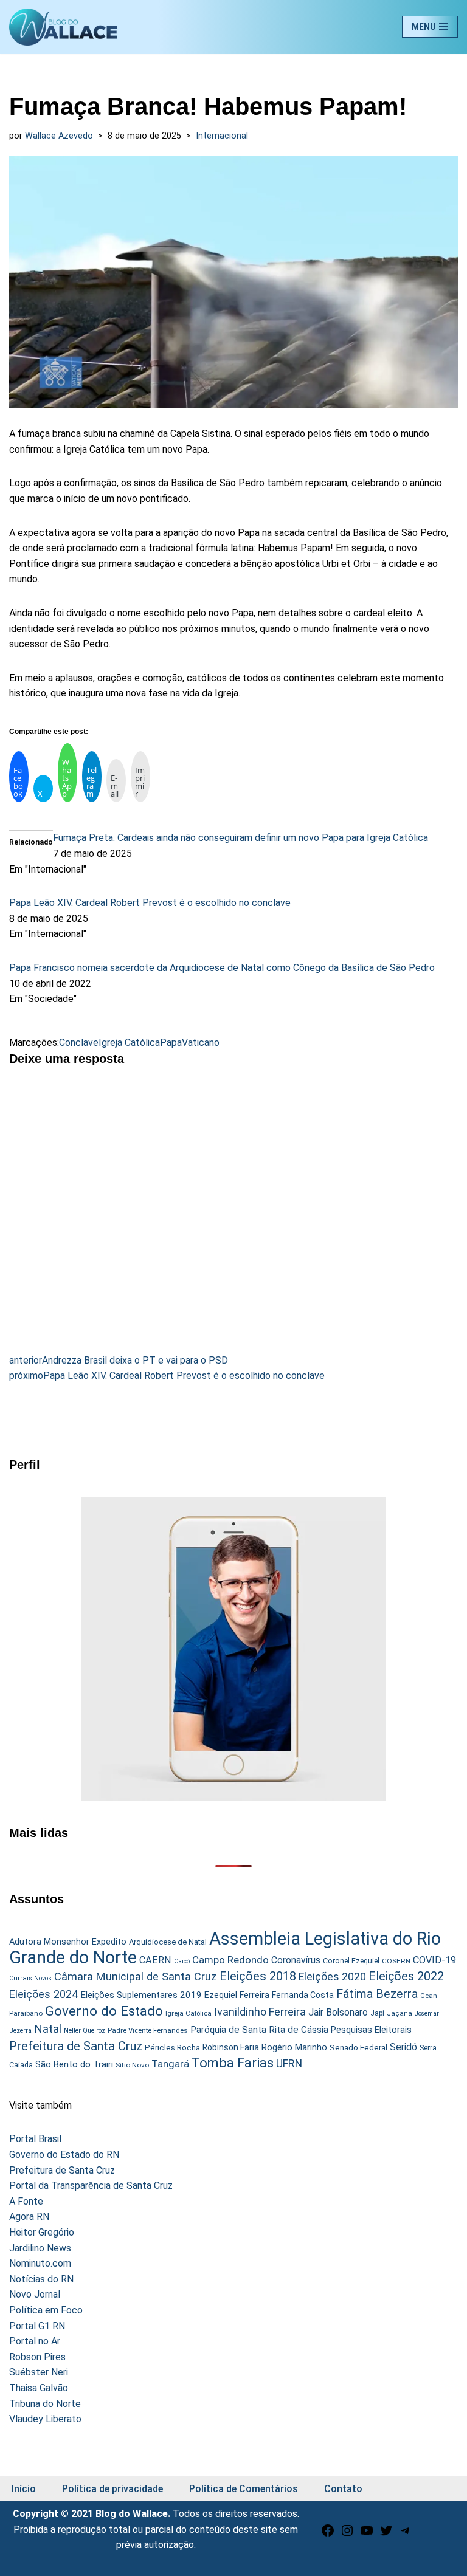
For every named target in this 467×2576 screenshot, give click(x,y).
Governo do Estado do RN (64, 2155)
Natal (48, 2029)
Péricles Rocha (172, 2047)
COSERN (396, 1961)
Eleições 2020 (332, 1977)
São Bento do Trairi (74, 2064)
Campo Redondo (230, 1960)
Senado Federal (358, 2048)
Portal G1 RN (37, 2326)
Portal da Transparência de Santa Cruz (91, 2186)
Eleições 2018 (258, 1976)
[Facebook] (328, 2534)
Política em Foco (46, 2310)
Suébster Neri (39, 2372)
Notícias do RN (41, 2279)
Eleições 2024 (43, 1994)
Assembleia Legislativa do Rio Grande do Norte (225, 1948)
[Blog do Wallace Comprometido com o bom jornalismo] (63, 27)
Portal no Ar (35, 2341)
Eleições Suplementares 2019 (141, 1995)
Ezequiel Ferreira (237, 1995)
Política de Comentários (244, 2489)
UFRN (289, 2063)
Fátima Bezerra (377, 1994)
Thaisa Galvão (39, 2388)
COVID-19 (434, 1960)
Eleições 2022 (406, 1977)
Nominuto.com (40, 2263)
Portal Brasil (35, 2139)
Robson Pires (37, 2357)
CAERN (155, 1960)
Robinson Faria (231, 2047)
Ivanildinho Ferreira (260, 2012)
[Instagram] (347, 2534)
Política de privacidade (112, 2489)
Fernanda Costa (303, 1995)
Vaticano (201, 1042)
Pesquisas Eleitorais (371, 2030)
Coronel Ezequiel (351, 1961)
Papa (171, 1042)
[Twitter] (386, 2534)
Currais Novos (30, 1978)
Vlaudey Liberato (45, 2419)
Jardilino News (40, 2248)
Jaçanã (400, 2014)
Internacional (222, 136)
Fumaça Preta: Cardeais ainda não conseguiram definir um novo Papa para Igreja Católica (240, 838)
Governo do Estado (104, 2011)
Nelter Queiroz (85, 2031)
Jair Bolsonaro (338, 2012)
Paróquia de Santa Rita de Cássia (259, 2030)
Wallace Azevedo (59, 136)
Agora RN (29, 2217)
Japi (377, 2013)
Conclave (79, 1042)
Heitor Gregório (42, 2232)
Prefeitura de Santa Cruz (76, 2046)
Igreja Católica (129, 1042)
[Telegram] (406, 2534)
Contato (343, 2489)
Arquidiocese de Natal (168, 1942)
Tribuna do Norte (45, 2404)
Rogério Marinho (294, 2047)
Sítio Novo (132, 2065)
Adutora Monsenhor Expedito (68, 1942)
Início (24, 2489)
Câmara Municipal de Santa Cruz (136, 1977)
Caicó (182, 1961)
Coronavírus (296, 1960)
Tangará (170, 2064)
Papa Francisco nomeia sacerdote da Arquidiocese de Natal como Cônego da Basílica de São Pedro (222, 968)
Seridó (403, 2047)
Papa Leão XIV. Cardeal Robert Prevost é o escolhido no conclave (150, 903)
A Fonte (26, 2201)
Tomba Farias (233, 2063)
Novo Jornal (35, 2294)
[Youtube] (367, 2534)
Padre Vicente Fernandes (148, 2030)
